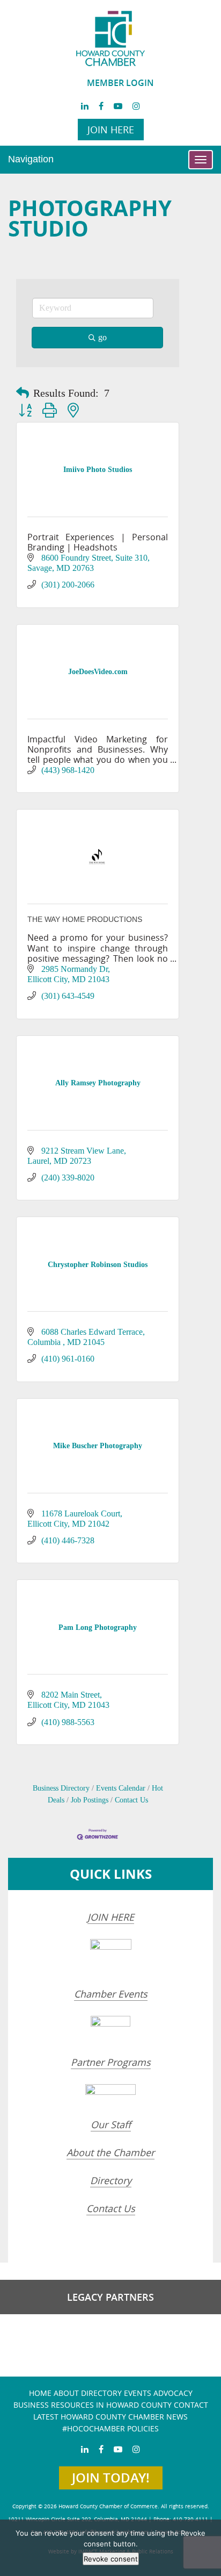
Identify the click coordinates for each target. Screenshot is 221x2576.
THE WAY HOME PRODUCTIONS (85, 919)
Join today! (111, 2478)
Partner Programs (111, 2062)
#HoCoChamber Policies (110, 2428)
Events (138, 2393)
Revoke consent (111, 2559)
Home (40, 2393)
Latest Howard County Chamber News (110, 2417)
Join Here (111, 130)
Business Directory (61, 1788)
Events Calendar (121, 1788)
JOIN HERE (111, 1917)
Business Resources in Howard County (93, 2405)
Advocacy (173, 2393)
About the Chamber (110, 2152)
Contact (191, 2405)
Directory (111, 2180)
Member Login (120, 83)
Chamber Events (111, 1994)
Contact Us (131, 1800)
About (66, 2393)
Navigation (31, 159)
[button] (23, 393)
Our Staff (111, 2124)
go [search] (102, 337)
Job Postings (90, 1800)
